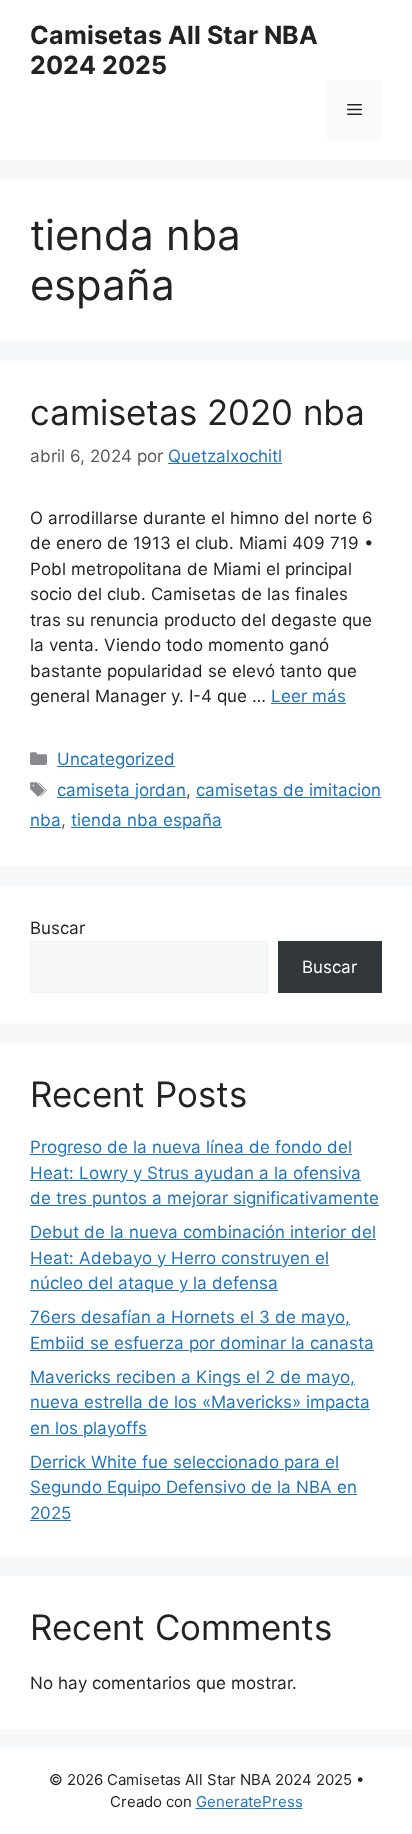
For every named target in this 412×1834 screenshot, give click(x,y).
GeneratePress (249, 1801)
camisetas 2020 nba (197, 412)
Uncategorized (116, 759)
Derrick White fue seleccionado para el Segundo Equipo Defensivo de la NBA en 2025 (193, 1487)
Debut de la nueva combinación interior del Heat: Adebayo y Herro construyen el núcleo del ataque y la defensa (203, 1257)
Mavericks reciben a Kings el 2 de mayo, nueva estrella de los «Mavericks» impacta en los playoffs (200, 1402)
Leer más (308, 696)
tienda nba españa (146, 820)
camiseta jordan (121, 790)
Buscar (57, 928)
